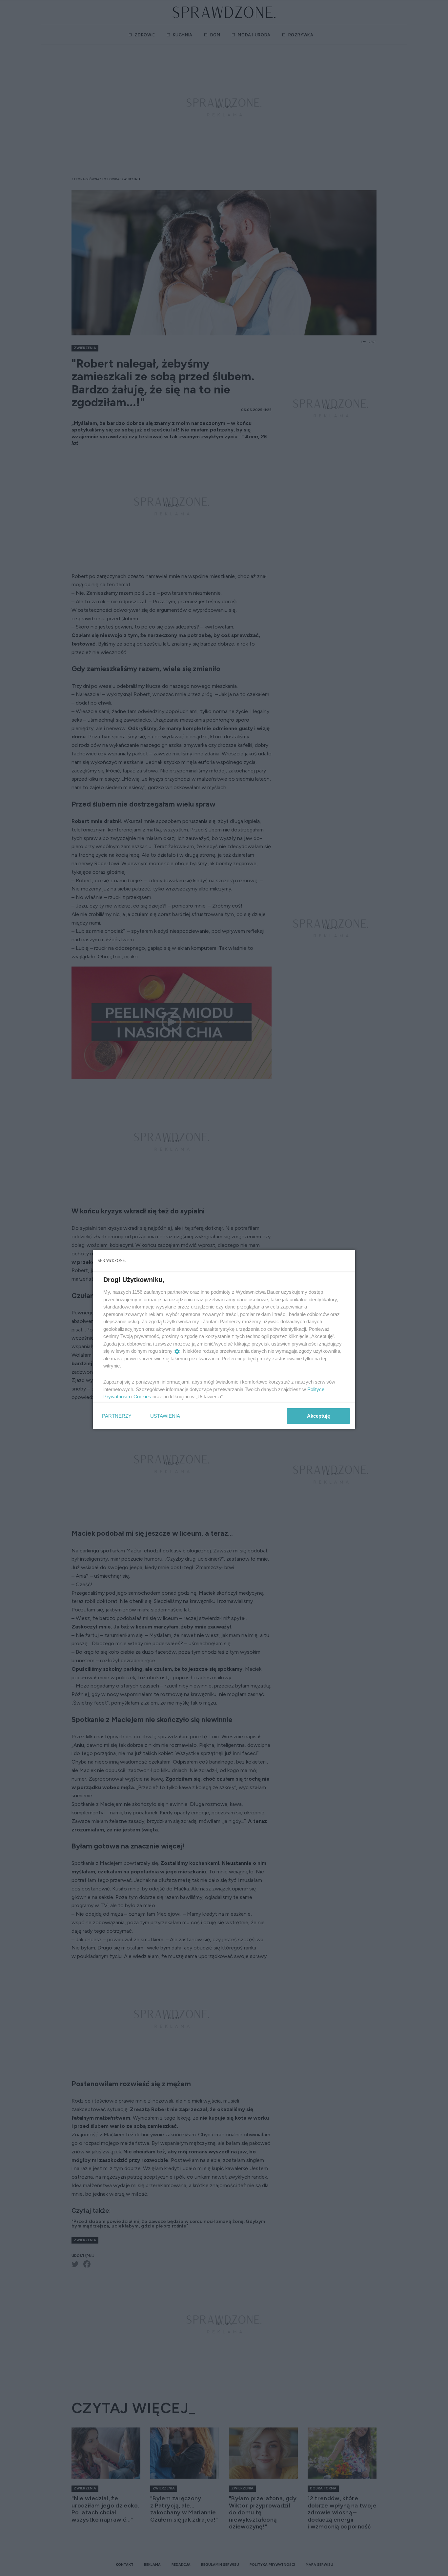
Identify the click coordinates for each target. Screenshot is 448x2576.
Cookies (142, 1397)
